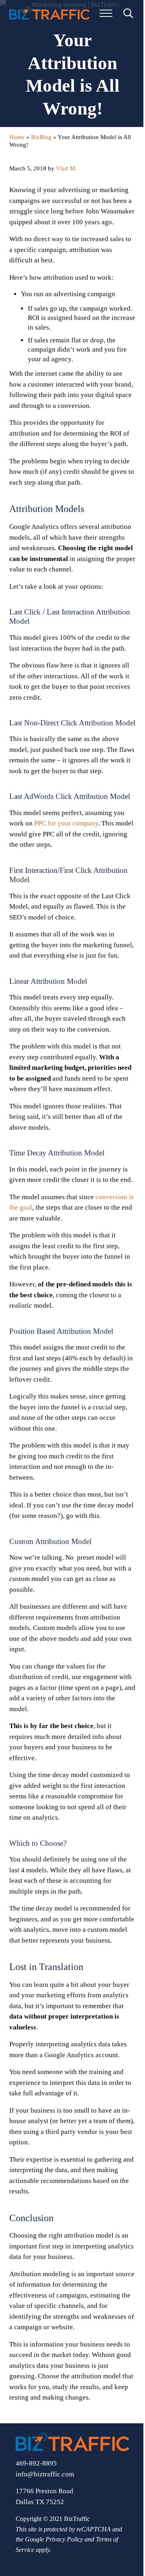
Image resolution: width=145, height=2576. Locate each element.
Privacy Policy (64, 2539)
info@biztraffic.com (45, 2474)
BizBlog (41, 137)
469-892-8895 (36, 2463)
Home (17, 137)
